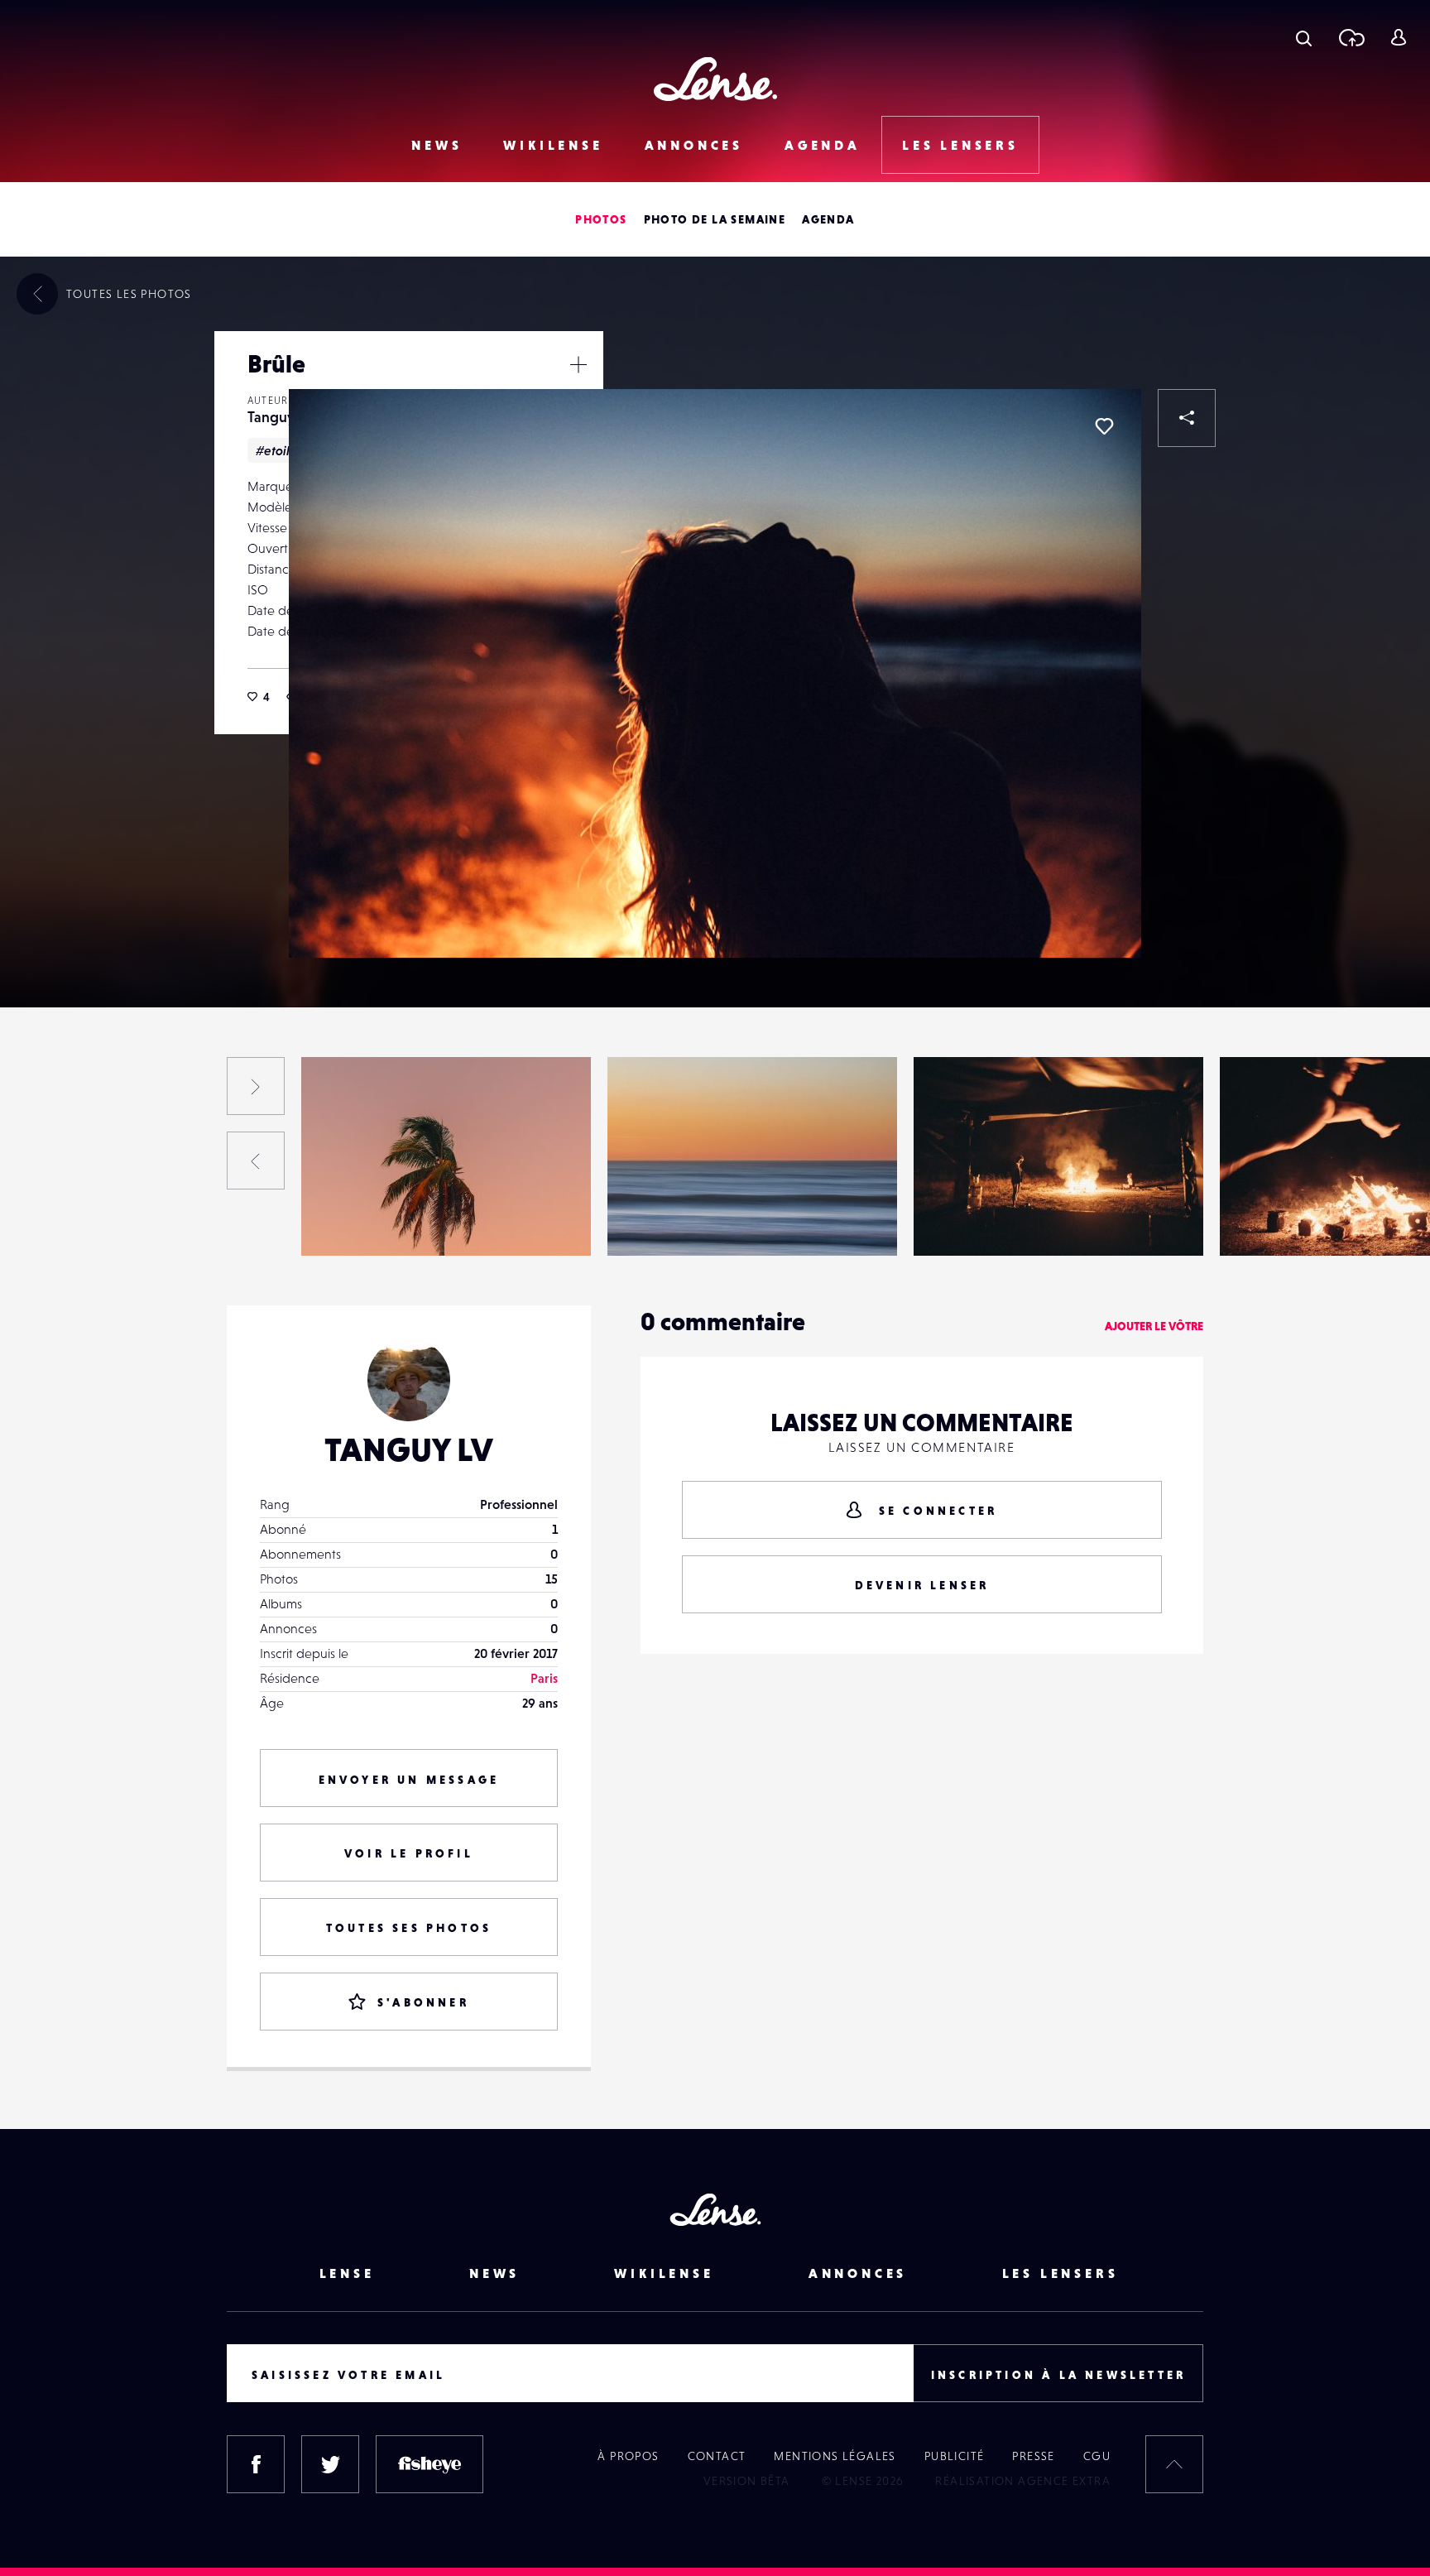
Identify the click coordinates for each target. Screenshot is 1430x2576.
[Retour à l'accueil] (715, 79)
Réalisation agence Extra (1023, 2481)
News (437, 145)
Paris (544, 1678)
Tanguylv (276, 417)
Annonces (694, 145)
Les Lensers (960, 145)
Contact (717, 2456)
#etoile (276, 450)
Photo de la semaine (715, 219)
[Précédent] (256, 1161)
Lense (347, 2273)
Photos (601, 219)
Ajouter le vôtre (1154, 1326)
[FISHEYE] (429, 2464)
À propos (628, 2456)
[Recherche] (1304, 37)
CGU (1097, 2456)
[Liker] (1104, 426)
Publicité (955, 2456)
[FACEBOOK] (256, 2464)
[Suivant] (256, 1086)
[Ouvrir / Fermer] (578, 364)
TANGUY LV (409, 1449)
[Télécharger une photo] (1351, 37)
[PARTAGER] (1187, 418)
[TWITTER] (330, 2464)
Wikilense (553, 145)
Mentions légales (835, 2456)
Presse (1033, 2456)
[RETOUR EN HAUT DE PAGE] (1174, 2464)
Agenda (823, 145)
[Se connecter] (1398, 37)
